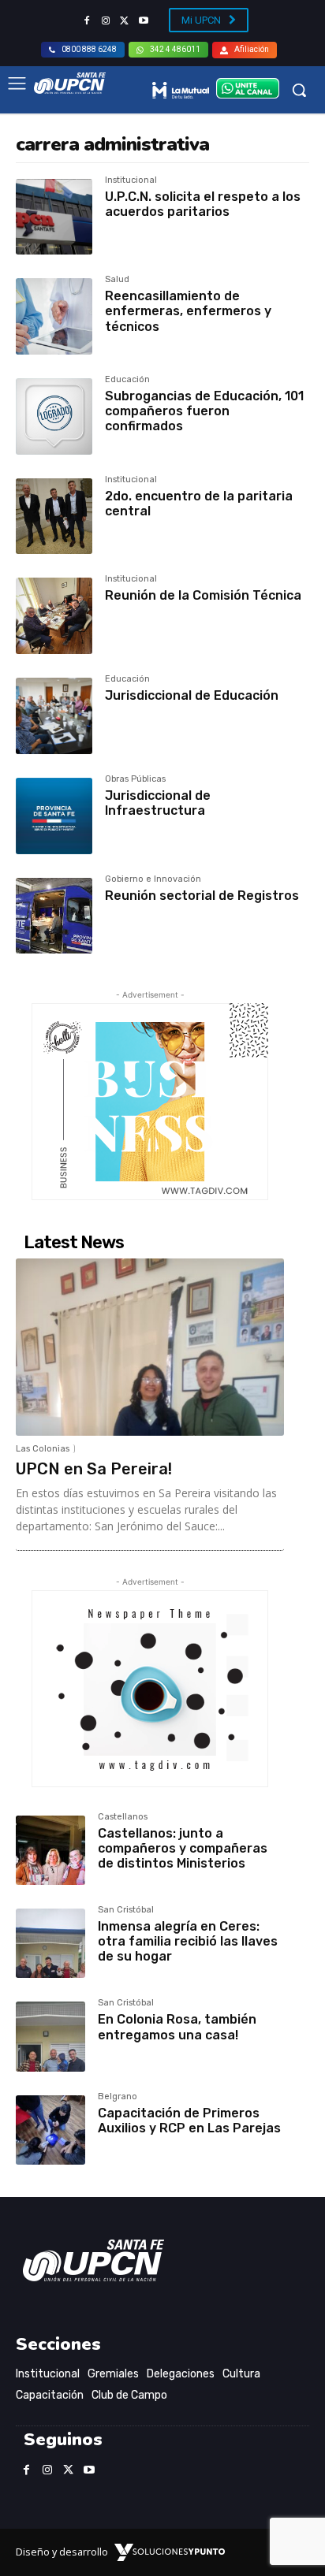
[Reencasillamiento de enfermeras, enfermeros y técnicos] (54, 316)
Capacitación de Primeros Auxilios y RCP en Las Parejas (189, 2121)
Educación (127, 380)
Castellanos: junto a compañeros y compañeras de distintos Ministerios (183, 1848)
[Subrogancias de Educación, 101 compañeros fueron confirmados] (54, 416)
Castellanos (123, 1817)
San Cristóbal (126, 1910)
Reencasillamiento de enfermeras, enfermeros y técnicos (188, 311)
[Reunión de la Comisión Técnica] (54, 616)
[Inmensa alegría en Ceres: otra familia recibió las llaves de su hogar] (50, 1943)
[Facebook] (87, 21)
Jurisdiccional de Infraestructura (158, 803)
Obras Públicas (135, 779)
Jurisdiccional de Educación (192, 695)
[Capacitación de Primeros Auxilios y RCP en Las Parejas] (50, 2130)
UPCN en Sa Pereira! (94, 1469)
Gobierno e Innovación (153, 879)
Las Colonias (43, 1449)
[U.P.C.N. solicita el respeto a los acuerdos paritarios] (54, 217)
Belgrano (118, 2097)
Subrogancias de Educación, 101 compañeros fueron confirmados (204, 411)
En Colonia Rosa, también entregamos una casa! (177, 2027)
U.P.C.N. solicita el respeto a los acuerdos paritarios (203, 204)
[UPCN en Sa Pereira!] (150, 1347)
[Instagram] (106, 21)
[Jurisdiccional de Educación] (54, 716)
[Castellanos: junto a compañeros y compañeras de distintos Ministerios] (50, 1850)
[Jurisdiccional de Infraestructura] (54, 816)
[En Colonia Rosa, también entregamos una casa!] (50, 2036)
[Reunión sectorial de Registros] (54, 916)
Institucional (131, 180)
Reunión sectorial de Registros (202, 896)
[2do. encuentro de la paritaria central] (54, 517)
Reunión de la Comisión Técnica (203, 595)
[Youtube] (144, 21)
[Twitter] (125, 21)
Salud (117, 280)
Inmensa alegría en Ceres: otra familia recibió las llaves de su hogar (188, 1941)
